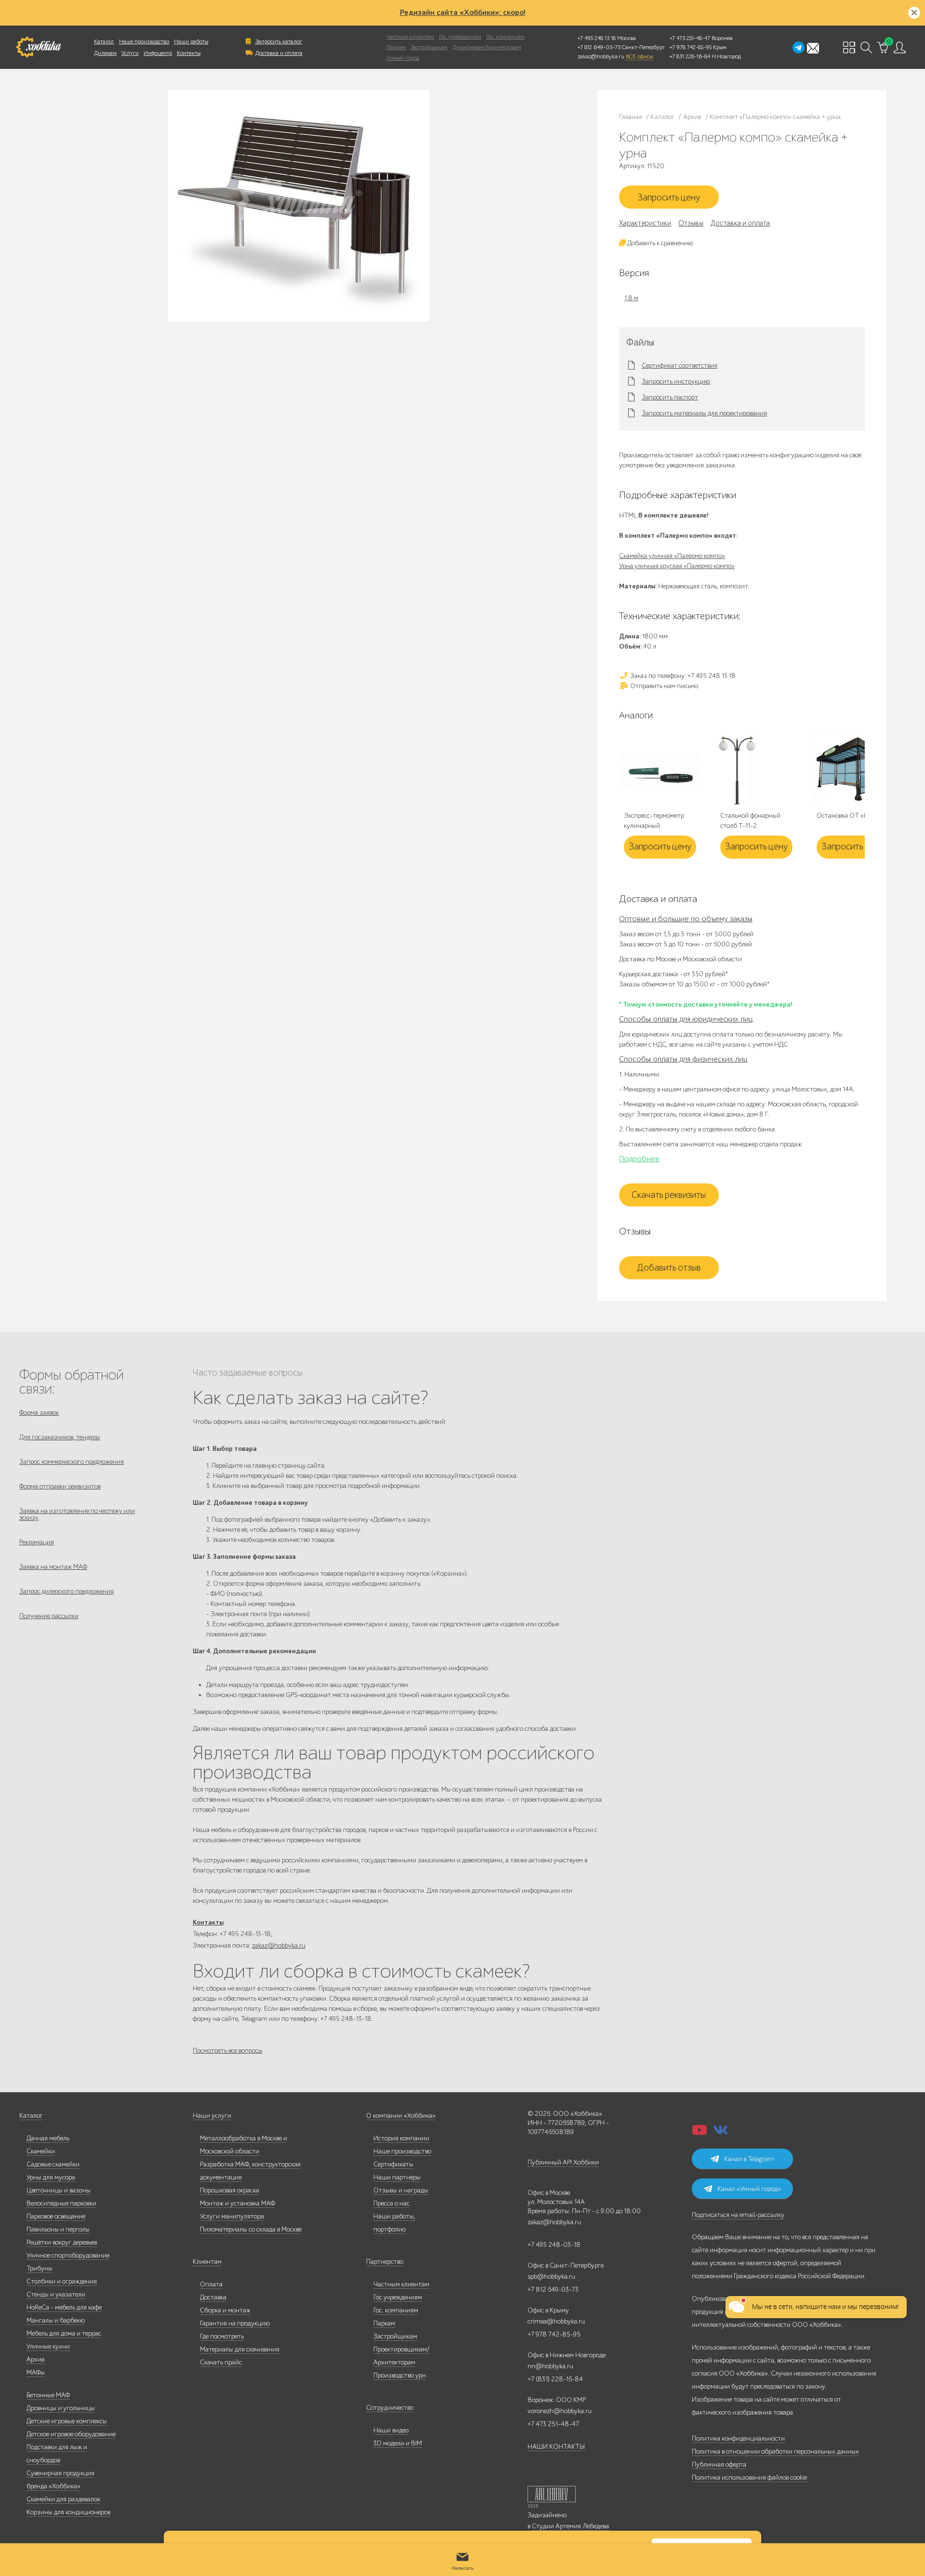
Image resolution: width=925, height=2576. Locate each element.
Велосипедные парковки (61, 2203)
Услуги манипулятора (232, 2216)
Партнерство (385, 2262)
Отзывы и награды (401, 2190)
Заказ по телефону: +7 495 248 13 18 (682, 676)
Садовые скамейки (53, 2164)
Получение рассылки (49, 1616)
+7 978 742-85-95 (691, 47)
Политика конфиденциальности (738, 2438)
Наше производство (144, 41)
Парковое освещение (56, 2216)
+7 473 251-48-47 (690, 38)
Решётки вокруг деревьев (62, 2242)
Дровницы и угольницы (61, 2408)
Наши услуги (212, 2116)
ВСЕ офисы (639, 56)
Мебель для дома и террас (64, 2333)
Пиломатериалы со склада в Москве (251, 2229)
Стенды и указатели (56, 2294)
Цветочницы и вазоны (59, 2190)
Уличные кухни (48, 2346)
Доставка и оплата (279, 53)
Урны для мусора (51, 2177)
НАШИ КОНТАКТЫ (556, 2447)
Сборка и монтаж (225, 2310)
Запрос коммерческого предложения (72, 1462)
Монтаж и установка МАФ (238, 2203)
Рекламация (37, 1542)
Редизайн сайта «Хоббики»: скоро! (463, 13)
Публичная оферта (719, 2464)
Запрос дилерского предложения (66, 1591)
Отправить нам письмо (663, 686)
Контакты (189, 53)
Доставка (213, 2297)
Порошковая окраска (230, 2190)
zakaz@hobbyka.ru (601, 56)
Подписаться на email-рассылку (738, 2215)
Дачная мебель (48, 2138)
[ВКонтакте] (721, 2133)
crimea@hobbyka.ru (556, 2321)
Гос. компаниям (505, 37)
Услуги (130, 53)
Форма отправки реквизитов (60, 1486)
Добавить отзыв (669, 1268)
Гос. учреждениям (460, 37)
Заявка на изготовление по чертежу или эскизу (77, 1514)
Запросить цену (669, 198)
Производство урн (400, 2375)
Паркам (396, 47)
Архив (35, 2359)
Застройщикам (429, 47)
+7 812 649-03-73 (599, 47)
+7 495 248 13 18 (597, 38)
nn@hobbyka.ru (550, 2366)
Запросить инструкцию (676, 382)
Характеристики (645, 223)
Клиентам (207, 2262)
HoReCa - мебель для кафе (64, 2307)
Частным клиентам (410, 37)
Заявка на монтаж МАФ (53, 1567)
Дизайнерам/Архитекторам (487, 47)
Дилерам (105, 53)
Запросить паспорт (670, 398)
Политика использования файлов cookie (749, 2477)
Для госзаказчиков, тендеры (60, 1437)
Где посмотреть (222, 2336)
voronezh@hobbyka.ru (560, 2411)
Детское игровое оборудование (71, 2434)
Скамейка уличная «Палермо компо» (672, 556)
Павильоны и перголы (58, 2229)
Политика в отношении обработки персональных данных (775, 2451)
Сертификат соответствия (680, 366)
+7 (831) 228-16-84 (555, 2379)
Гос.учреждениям (398, 2297)
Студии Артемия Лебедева (570, 2526)
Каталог (104, 41)
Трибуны (40, 2268)
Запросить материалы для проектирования (704, 413)
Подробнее (639, 1159)
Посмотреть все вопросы (228, 2051)
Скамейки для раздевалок (63, 2499)
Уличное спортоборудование (68, 2255)
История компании (401, 2138)
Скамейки (41, 2151)
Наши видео (391, 2430)
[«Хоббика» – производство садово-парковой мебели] (38, 47)
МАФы (36, 2372)
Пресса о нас (391, 2203)
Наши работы (191, 41)
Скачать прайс (221, 2362)
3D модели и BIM (398, 2443)
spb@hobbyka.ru (551, 2277)
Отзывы (691, 223)
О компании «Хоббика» (401, 2116)
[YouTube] (700, 2133)
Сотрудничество (390, 2408)
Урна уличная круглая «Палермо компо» (677, 566)
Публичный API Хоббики (563, 2162)
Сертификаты (393, 2164)
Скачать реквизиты (669, 1195)
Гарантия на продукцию (235, 2323)
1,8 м (631, 298)
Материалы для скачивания (240, 2349)
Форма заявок (39, 1413)
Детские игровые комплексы (67, 2421)
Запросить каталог (279, 41)
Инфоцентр (158, 53)
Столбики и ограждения (62, 2281)
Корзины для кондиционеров (68, 2512)
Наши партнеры (397, 2177)
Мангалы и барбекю (56, 2320)
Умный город (403, 58)
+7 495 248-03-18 (554, 2245)
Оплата (211, 2284)
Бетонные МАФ (48, 2395)
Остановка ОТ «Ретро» (850, 816)
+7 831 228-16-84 (690, 56)
